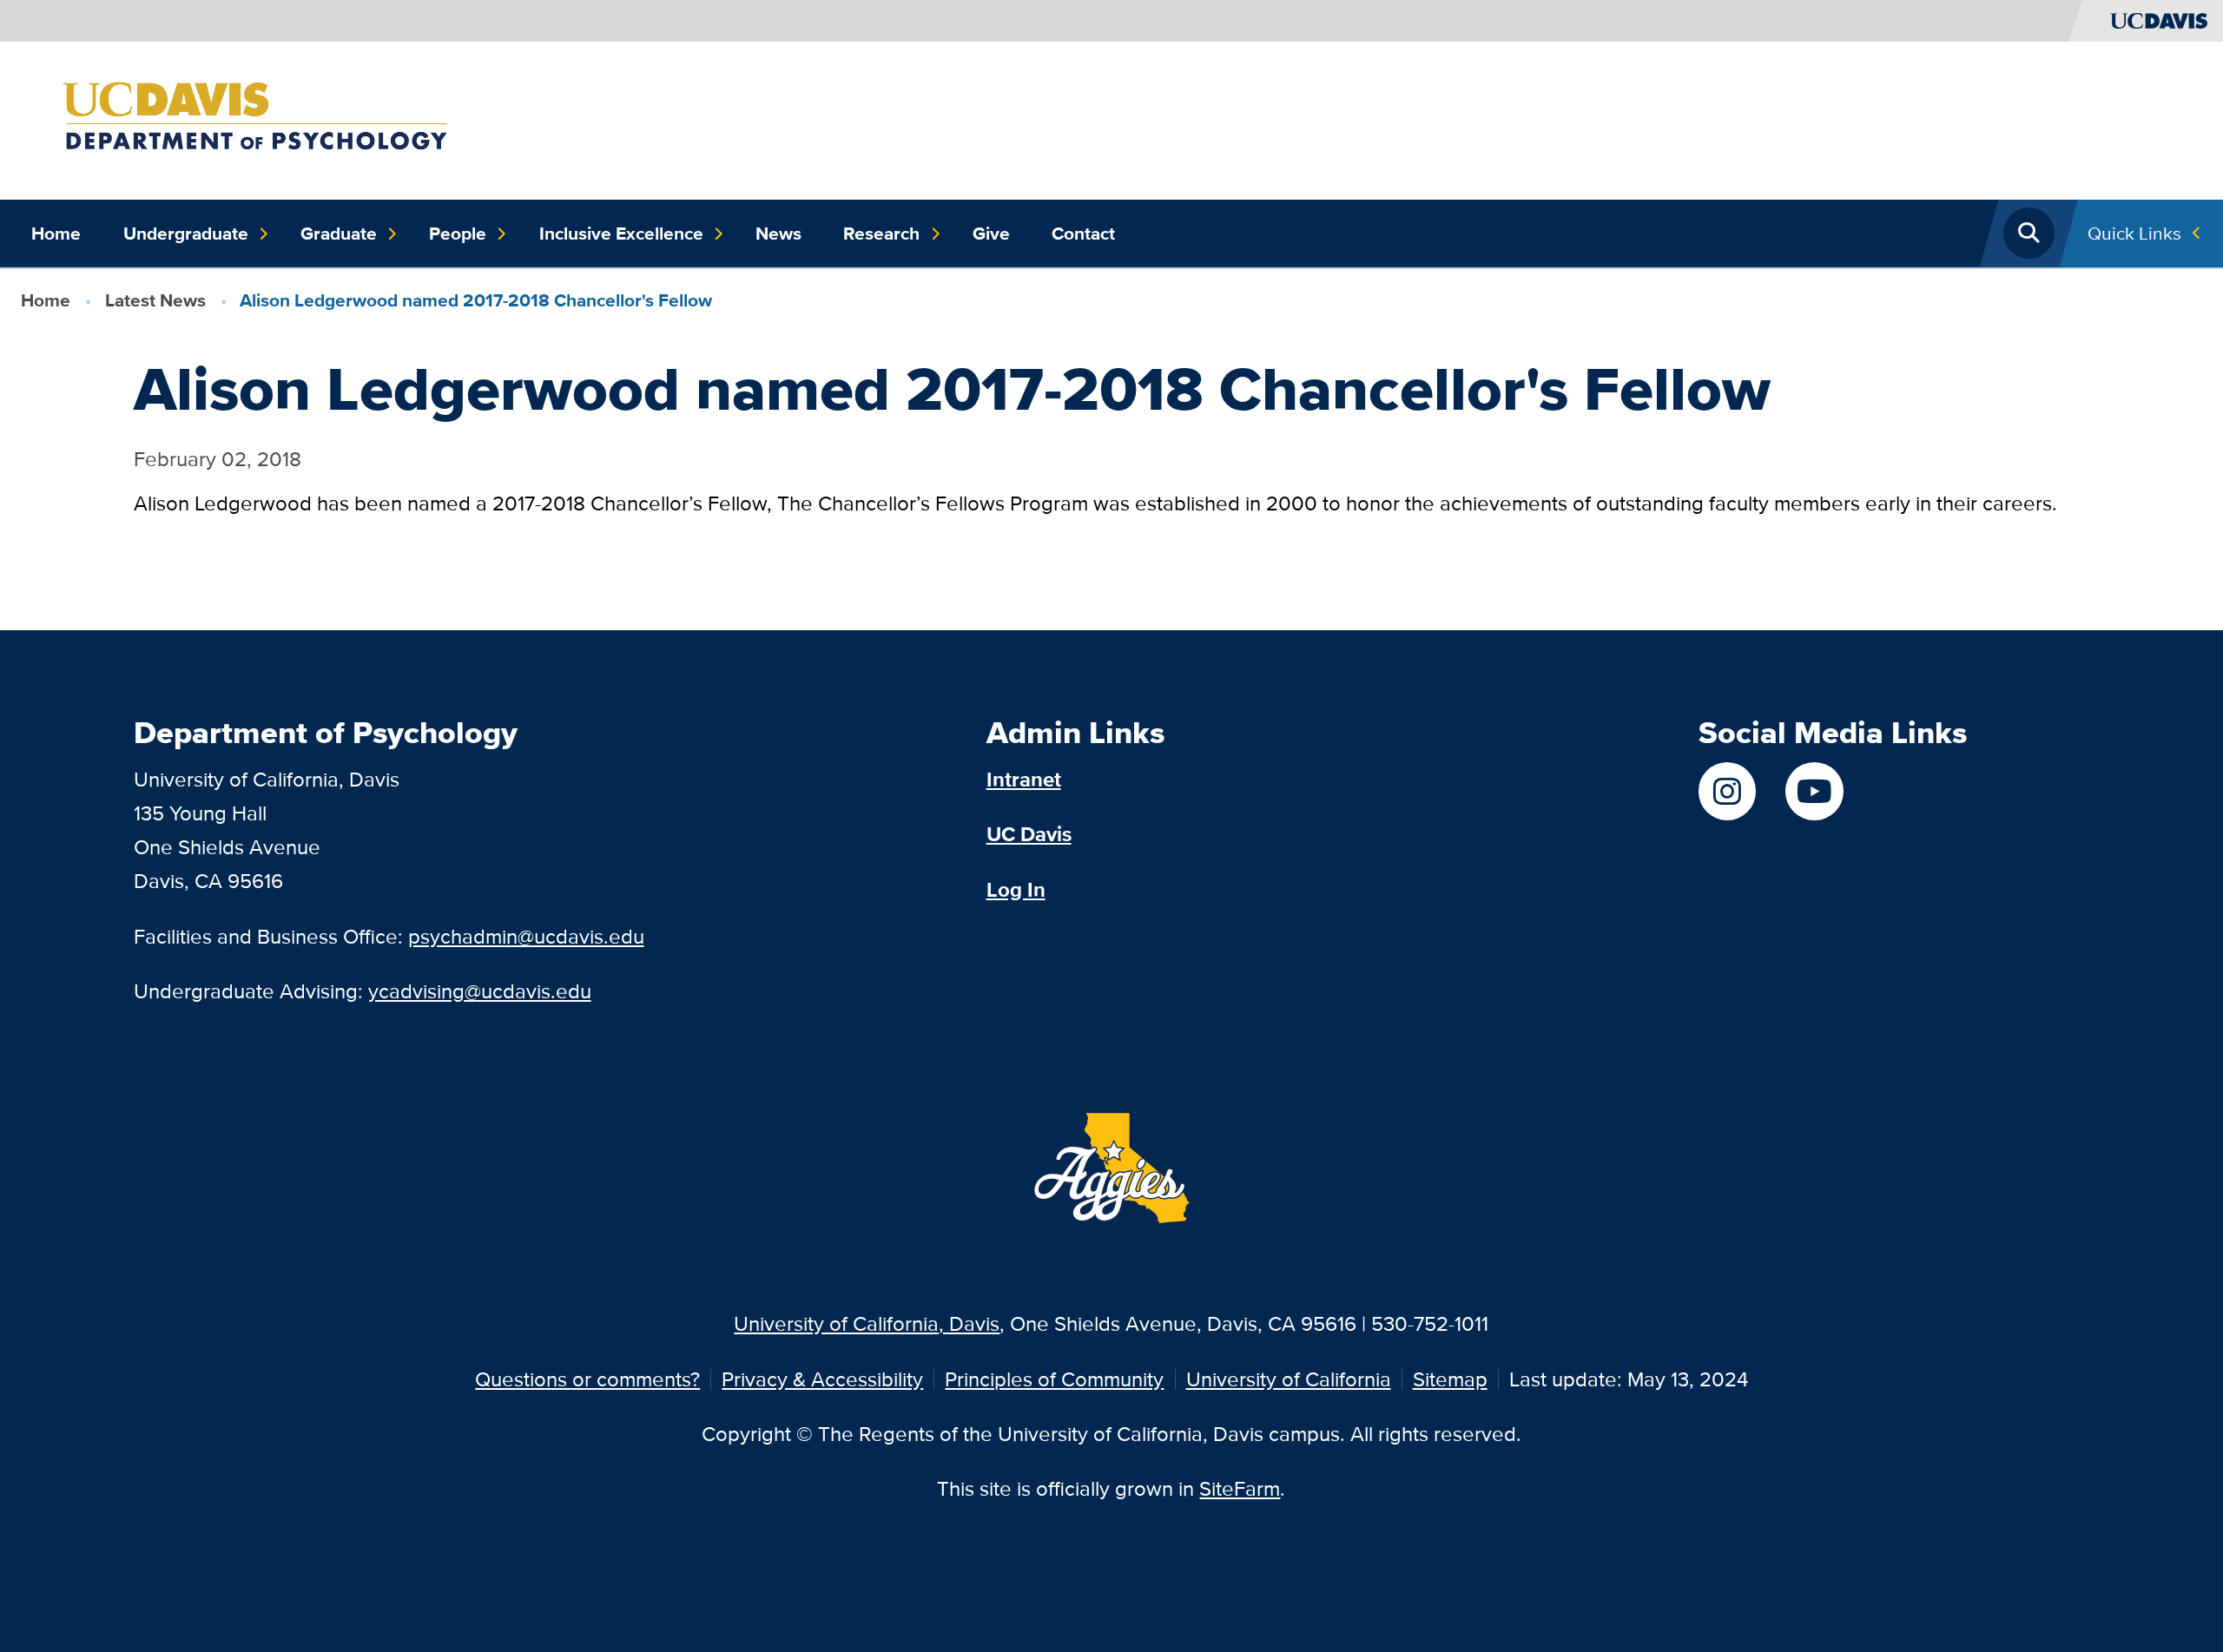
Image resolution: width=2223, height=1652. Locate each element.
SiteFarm (1240, 1488)
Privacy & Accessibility (822, 1379)
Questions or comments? (587, 1379)
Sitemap (1450, 1379)
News (778, 234)
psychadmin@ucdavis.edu (526, 936)
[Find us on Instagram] (1727, 791)
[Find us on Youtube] (1814, 791)
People (458, 234)
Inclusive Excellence (621, 234)
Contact (1083, 234)
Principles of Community (1054, 1379)
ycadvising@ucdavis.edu (480, 991)
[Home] (293, 118)
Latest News (155, 300)
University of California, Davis (867, 1323)
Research (881, 234)
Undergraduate (186, 234)
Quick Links (2134, 233)
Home (56, 234)
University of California (1289, 1379)
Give (991, 234)
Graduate (339, 234)
